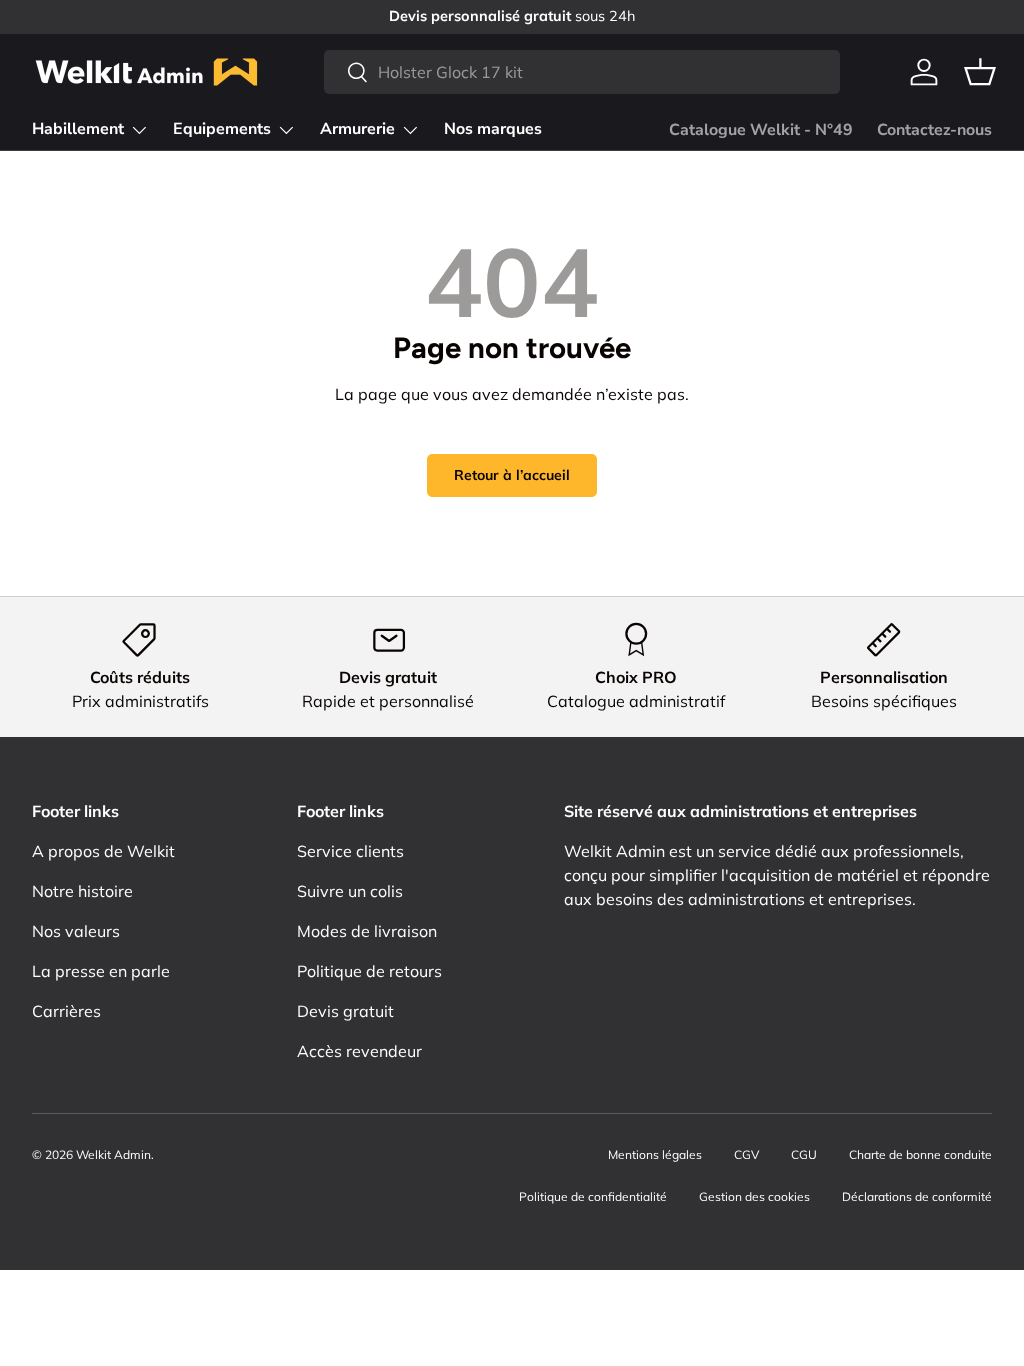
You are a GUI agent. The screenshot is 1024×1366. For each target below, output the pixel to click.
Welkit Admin (113, 1154)
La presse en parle (101, 971)
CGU (804, 1154)
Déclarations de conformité (917, 1196)
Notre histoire (82, 891)
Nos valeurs (76, 931)
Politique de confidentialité (593, 1196)
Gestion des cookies (754, 1196)
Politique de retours (369, 971)
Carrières (66, 1011)
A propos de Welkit (103, 851)
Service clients (350, 851)
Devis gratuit (345, 1011)
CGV (746, 1154)
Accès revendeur (359, 1051)
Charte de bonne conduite (920, 1154)
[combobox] (581, 72)
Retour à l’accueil (512, 475)
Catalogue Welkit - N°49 (761, 130)
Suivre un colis (350, 891)
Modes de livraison (367, 931)
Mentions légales (655, 1154)
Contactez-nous (934, 130)
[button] (980, 72)
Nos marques (493, 129)
